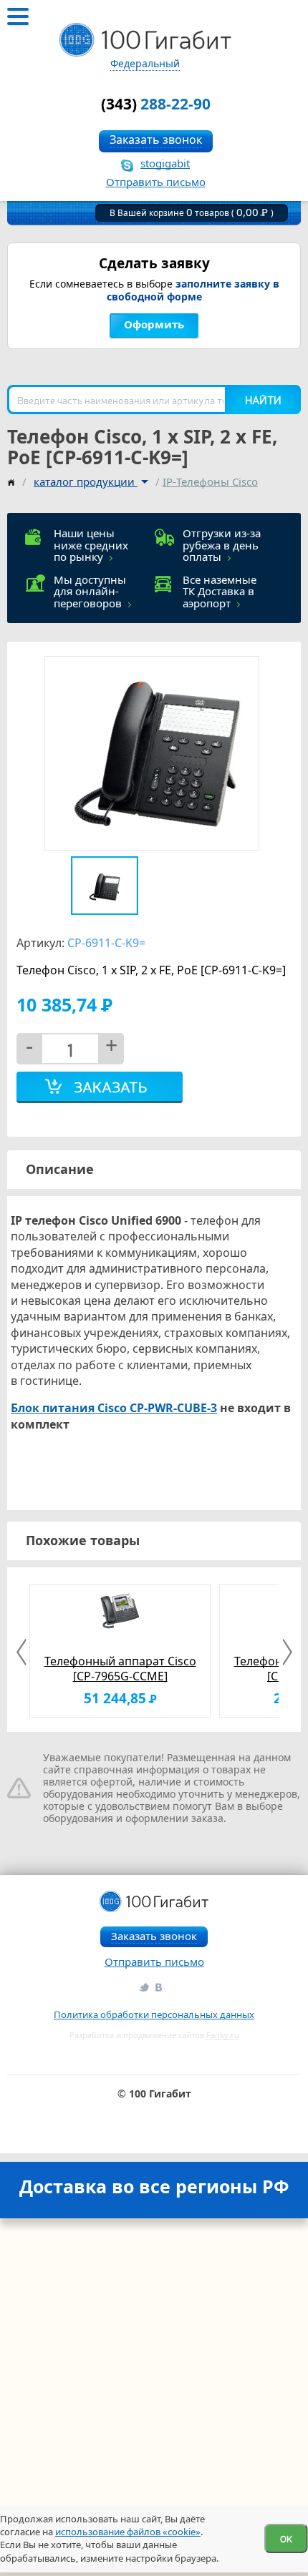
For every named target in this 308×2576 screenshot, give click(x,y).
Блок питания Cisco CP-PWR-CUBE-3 (114, 1408)
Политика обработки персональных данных (154, 2014)
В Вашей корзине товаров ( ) (192, 213)
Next (285, 1652)
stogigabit (165, 163)
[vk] (160, 1987)
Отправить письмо (156, 182)
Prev (23, 1652)
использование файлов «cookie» (128, 2532)
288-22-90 (156, 104)
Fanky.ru (223, 2035)
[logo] (145, 40)
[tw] (143, 1987)
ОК (286, 2538)
